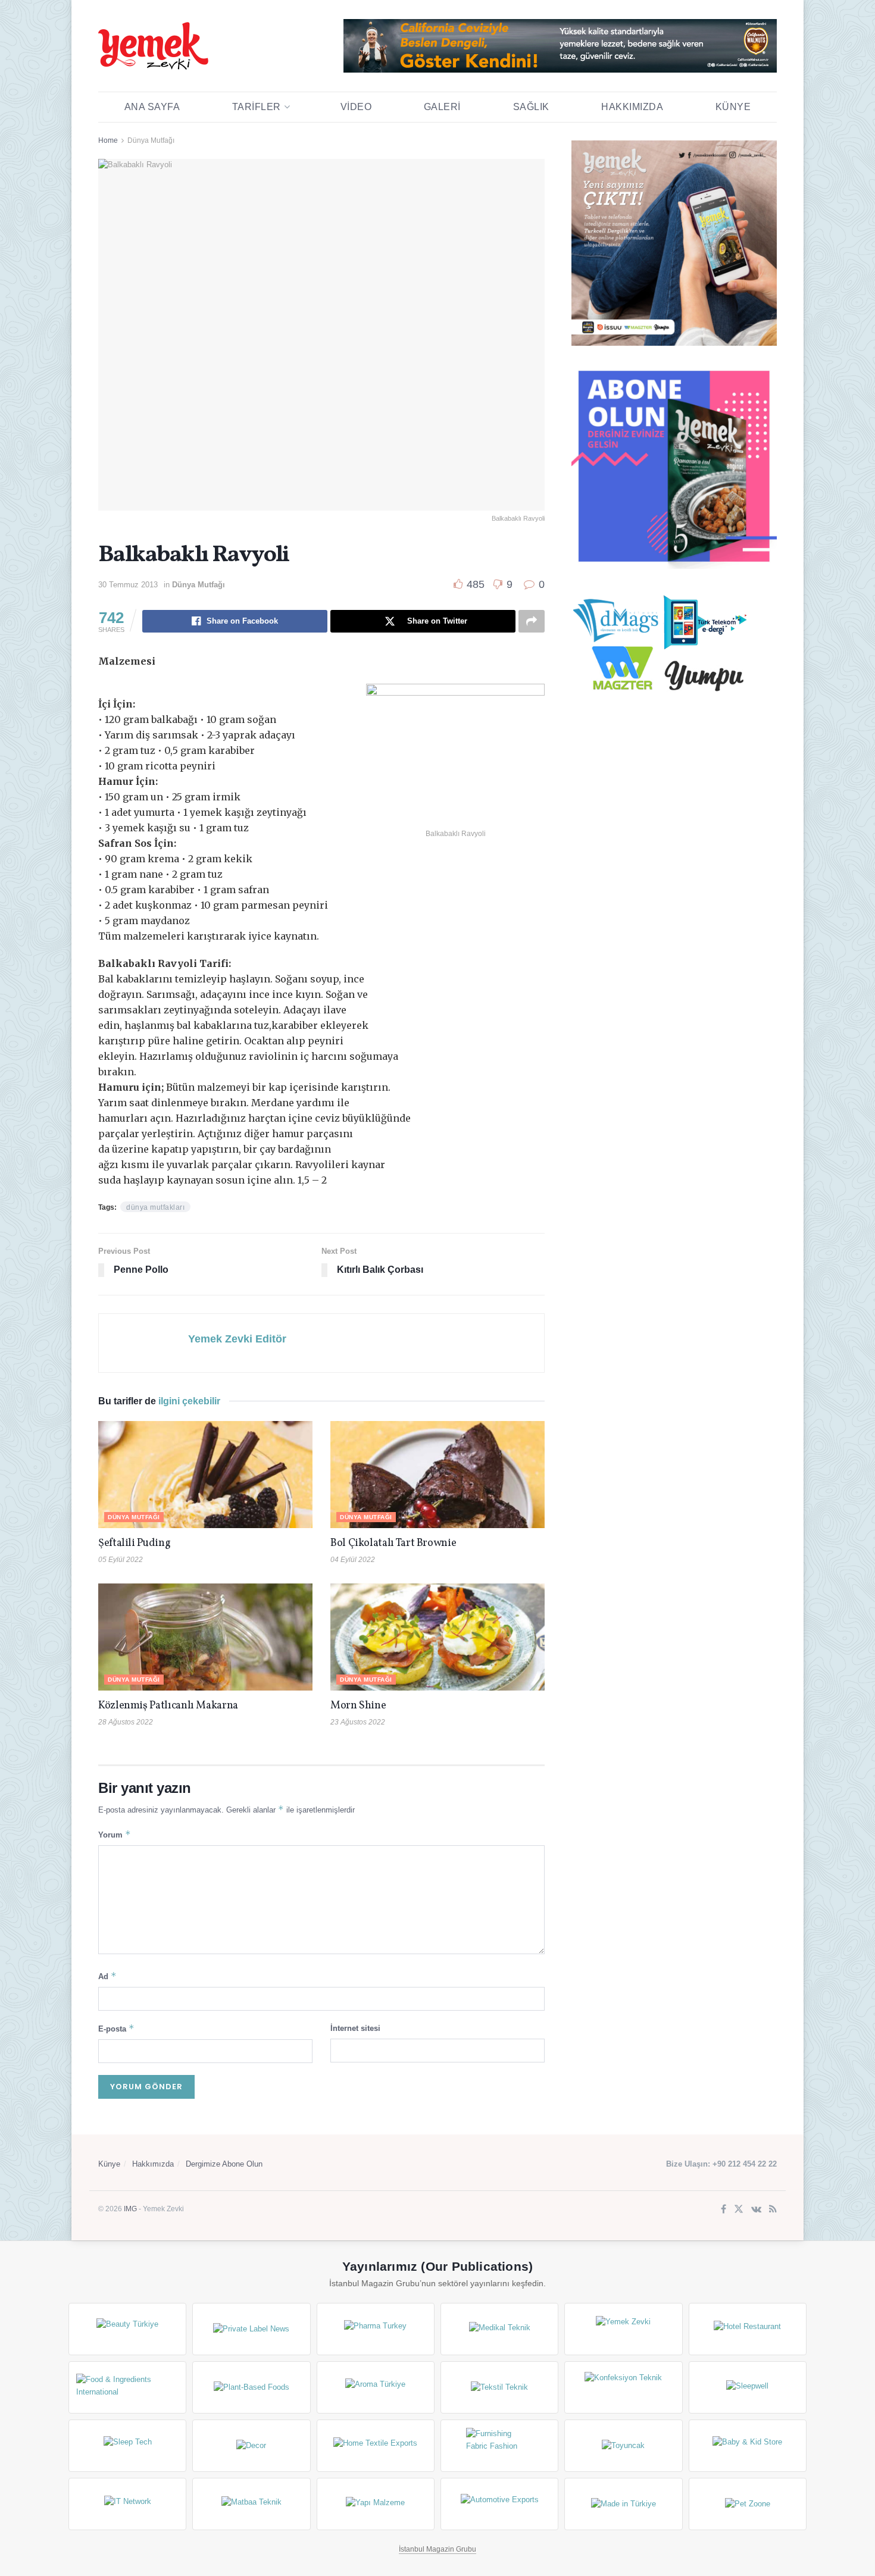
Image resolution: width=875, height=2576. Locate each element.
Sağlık (531, 107)
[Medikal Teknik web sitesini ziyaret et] (499, 2329)
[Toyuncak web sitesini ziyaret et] (623, 2446)
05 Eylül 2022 (121, 1560)
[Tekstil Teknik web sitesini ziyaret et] (499, 2387)
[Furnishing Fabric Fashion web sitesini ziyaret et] (499, 2446)
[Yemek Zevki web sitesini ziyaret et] (623, 2329)
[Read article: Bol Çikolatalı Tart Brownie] (437, 1475)
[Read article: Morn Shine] (437, 1637)
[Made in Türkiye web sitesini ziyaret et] (623, 2504)
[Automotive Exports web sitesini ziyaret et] (499, 2504)
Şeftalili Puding (134, 1543)
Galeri (442, 107)
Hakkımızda (632, 107)
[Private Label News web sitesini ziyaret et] (251, 2329)
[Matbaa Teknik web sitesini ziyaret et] (251, 2504)
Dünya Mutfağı (151, 140)
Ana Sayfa (152, 107)
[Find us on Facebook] (724, 2210)
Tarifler (257, 107)
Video (356, 107)
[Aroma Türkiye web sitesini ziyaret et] (376, 2387)
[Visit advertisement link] (560, 46)
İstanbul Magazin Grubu (437, 2549)
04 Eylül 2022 (353, 1560)
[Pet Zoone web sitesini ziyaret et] (748, 2504)
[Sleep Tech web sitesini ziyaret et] (127, 2446)
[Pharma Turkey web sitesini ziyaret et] (376, 2329)
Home (108, 140)
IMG (130, 2209)
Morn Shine (358, 1706)
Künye (733, 107)
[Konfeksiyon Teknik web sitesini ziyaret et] (623, 2387)
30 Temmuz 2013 (128, 585)
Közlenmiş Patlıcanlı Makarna (168, 1706)
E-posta (116, 2028)
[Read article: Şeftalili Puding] (205, 1475)
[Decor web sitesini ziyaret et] (251, 2446)
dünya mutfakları (155, 1207)
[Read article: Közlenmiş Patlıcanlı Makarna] (205, 1637)
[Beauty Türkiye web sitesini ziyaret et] (127, 2329)
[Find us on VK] (756, 2210)
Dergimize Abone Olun (224, 2164)
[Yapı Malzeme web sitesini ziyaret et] (376, 2504)
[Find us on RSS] (773, 2210)
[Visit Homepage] (153, 46)
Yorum (115, 1834)
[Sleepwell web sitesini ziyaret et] (748, 2387)
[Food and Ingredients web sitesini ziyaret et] (127, 2387)
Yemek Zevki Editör (237, 1339)
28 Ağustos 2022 (126, 1722)
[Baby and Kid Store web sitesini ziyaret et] (748, 2446)
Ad (107, 1976)
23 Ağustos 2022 (358, 1722)
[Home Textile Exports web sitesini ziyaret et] (376, 2446)
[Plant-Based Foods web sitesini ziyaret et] (251, 2387)
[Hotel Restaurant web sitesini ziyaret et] (748, 2329)
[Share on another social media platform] (532, 621)
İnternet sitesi (355, 2028)
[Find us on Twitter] (739, 2210)
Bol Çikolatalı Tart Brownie (393, 1543)
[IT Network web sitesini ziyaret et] (127, 2504)
